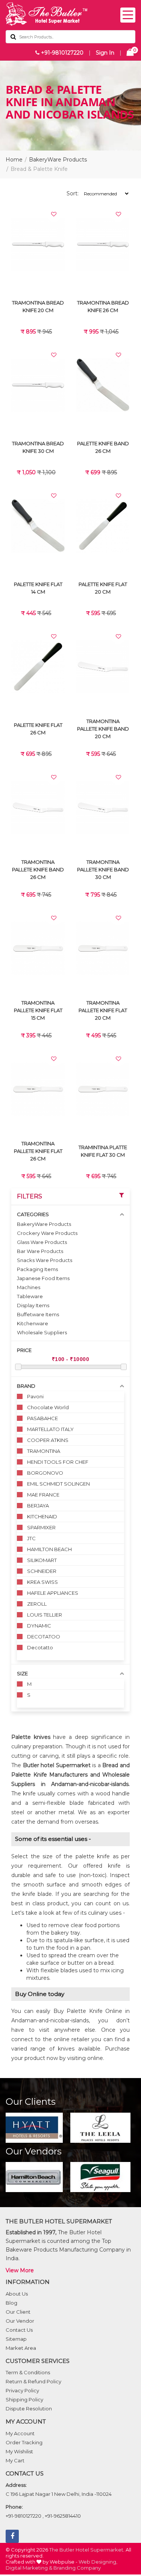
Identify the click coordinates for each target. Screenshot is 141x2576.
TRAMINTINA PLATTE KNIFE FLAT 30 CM (103, 1151)
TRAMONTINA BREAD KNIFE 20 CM (38, 306)
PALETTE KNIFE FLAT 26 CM (38, 729)
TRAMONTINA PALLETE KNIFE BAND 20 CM (103, 729)
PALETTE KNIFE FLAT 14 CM (38, 588)
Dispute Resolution (29, 2409)
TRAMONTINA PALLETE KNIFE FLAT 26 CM (38, 1151)
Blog (11, 2303)
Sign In (105, 53)
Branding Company (77, 2568)
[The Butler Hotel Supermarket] (70, 14)
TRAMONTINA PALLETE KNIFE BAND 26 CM (38, 869)
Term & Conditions (28, 2372)
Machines (29, 1287)
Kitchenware (33, 1323)
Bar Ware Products (40, 1251)
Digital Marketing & (29, 2568)
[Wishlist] (54, 214)
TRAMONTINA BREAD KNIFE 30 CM (38, 447)
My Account (20, 2433)
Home (14, 160)
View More (20, 2270)
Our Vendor (20, 2321)
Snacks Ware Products (45, 1260)
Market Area (21, 2348)
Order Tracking (24, 2442)
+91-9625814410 (63, 2516)
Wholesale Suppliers (42, 1332)
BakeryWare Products (58, 160)
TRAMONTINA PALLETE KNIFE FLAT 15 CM (38, 1010)
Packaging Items (37, 1269)
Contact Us (19, 2330)
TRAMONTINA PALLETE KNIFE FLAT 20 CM (103, 1010)
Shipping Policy (24, 2399)
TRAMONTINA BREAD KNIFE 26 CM (103, 306)
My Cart (15, 2460)
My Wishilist (19, 2451)
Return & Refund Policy (33, 2381)
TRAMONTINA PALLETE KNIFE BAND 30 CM (103, 869)
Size (22, 1673)
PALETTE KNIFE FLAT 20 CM (103, 588)
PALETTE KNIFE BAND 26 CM (103, 447)
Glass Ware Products (42, 1242)
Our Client (18, 2312)
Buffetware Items (38, 1314)
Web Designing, (98, 2562)
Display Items (33, 1305)
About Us (17, 2294)
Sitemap (16, 2339)
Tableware (30, 1296)
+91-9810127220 (61, 53)
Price (24, 1350)
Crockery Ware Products (47, 1233)
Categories (33, 1214)
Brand (26, 1386)
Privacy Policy (22, 2390)
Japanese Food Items (43, 1278)
